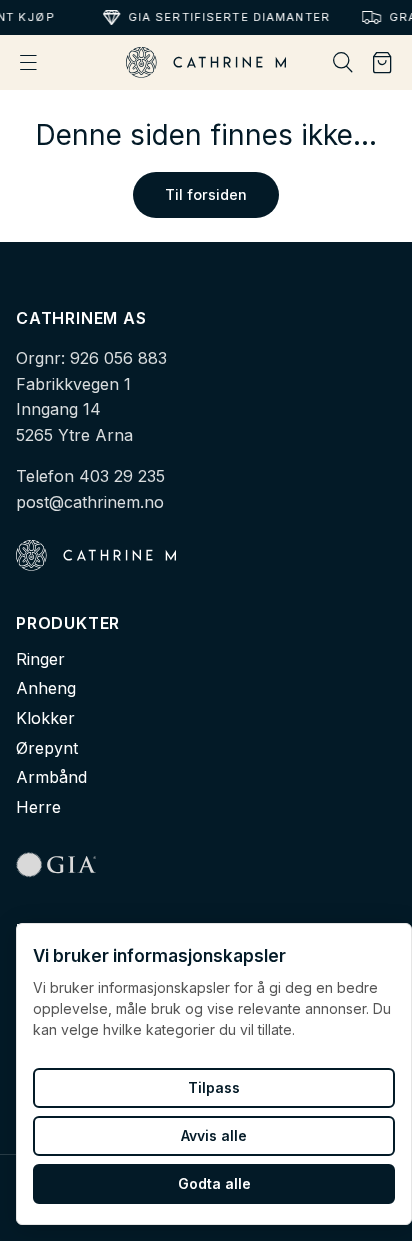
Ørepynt (47, 748)
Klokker (45, 718)
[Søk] (343, 62)
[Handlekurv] (382, 63)
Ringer (40, 659)
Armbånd (51, 777)
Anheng (46, 688)
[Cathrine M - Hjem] (206, 62)
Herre (38, 807)
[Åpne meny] (28, 62)
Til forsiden (206, 194)
